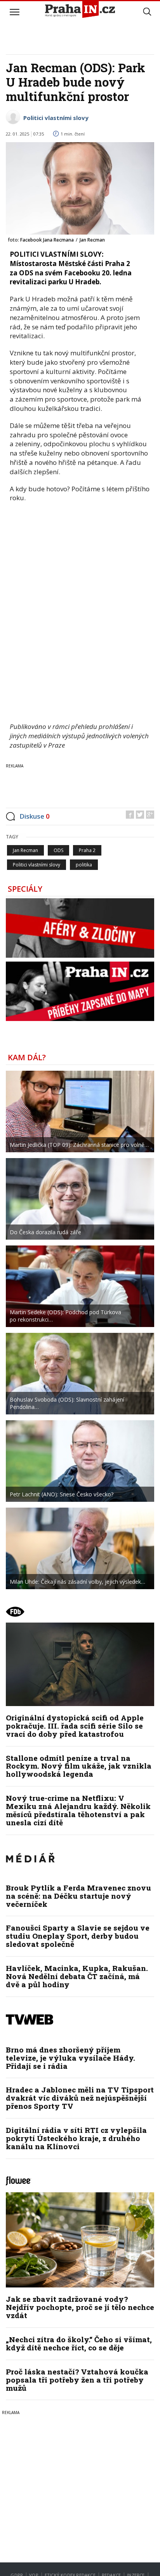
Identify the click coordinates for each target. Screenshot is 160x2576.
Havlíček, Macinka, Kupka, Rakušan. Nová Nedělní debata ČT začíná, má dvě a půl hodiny (77, 1976)
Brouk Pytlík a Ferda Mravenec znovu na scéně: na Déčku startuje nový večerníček (78, 1896)
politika (84, 865)
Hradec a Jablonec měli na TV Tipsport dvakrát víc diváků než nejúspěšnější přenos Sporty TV (80, 2098)
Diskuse (35, 816)
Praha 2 (87, 850)
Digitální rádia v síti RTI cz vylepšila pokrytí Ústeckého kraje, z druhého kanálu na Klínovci (76, 2138)
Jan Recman (25, 850)
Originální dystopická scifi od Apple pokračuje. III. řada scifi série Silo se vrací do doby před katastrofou (75, 1726)
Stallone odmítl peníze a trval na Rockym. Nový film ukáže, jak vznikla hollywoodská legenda (79, 1766)
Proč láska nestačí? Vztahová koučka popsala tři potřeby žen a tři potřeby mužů (77, 2380)
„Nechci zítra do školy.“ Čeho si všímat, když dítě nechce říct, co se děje (79, 2343)
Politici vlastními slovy (56, 118)
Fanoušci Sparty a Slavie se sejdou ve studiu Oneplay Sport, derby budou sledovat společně (78, 1936)
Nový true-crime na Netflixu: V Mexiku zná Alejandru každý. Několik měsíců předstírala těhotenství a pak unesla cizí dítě (78, 1810)
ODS (58, 850)
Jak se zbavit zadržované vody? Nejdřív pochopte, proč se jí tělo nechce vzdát (80, 2307)
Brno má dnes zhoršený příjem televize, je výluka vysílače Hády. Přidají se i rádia (70, 2058)
